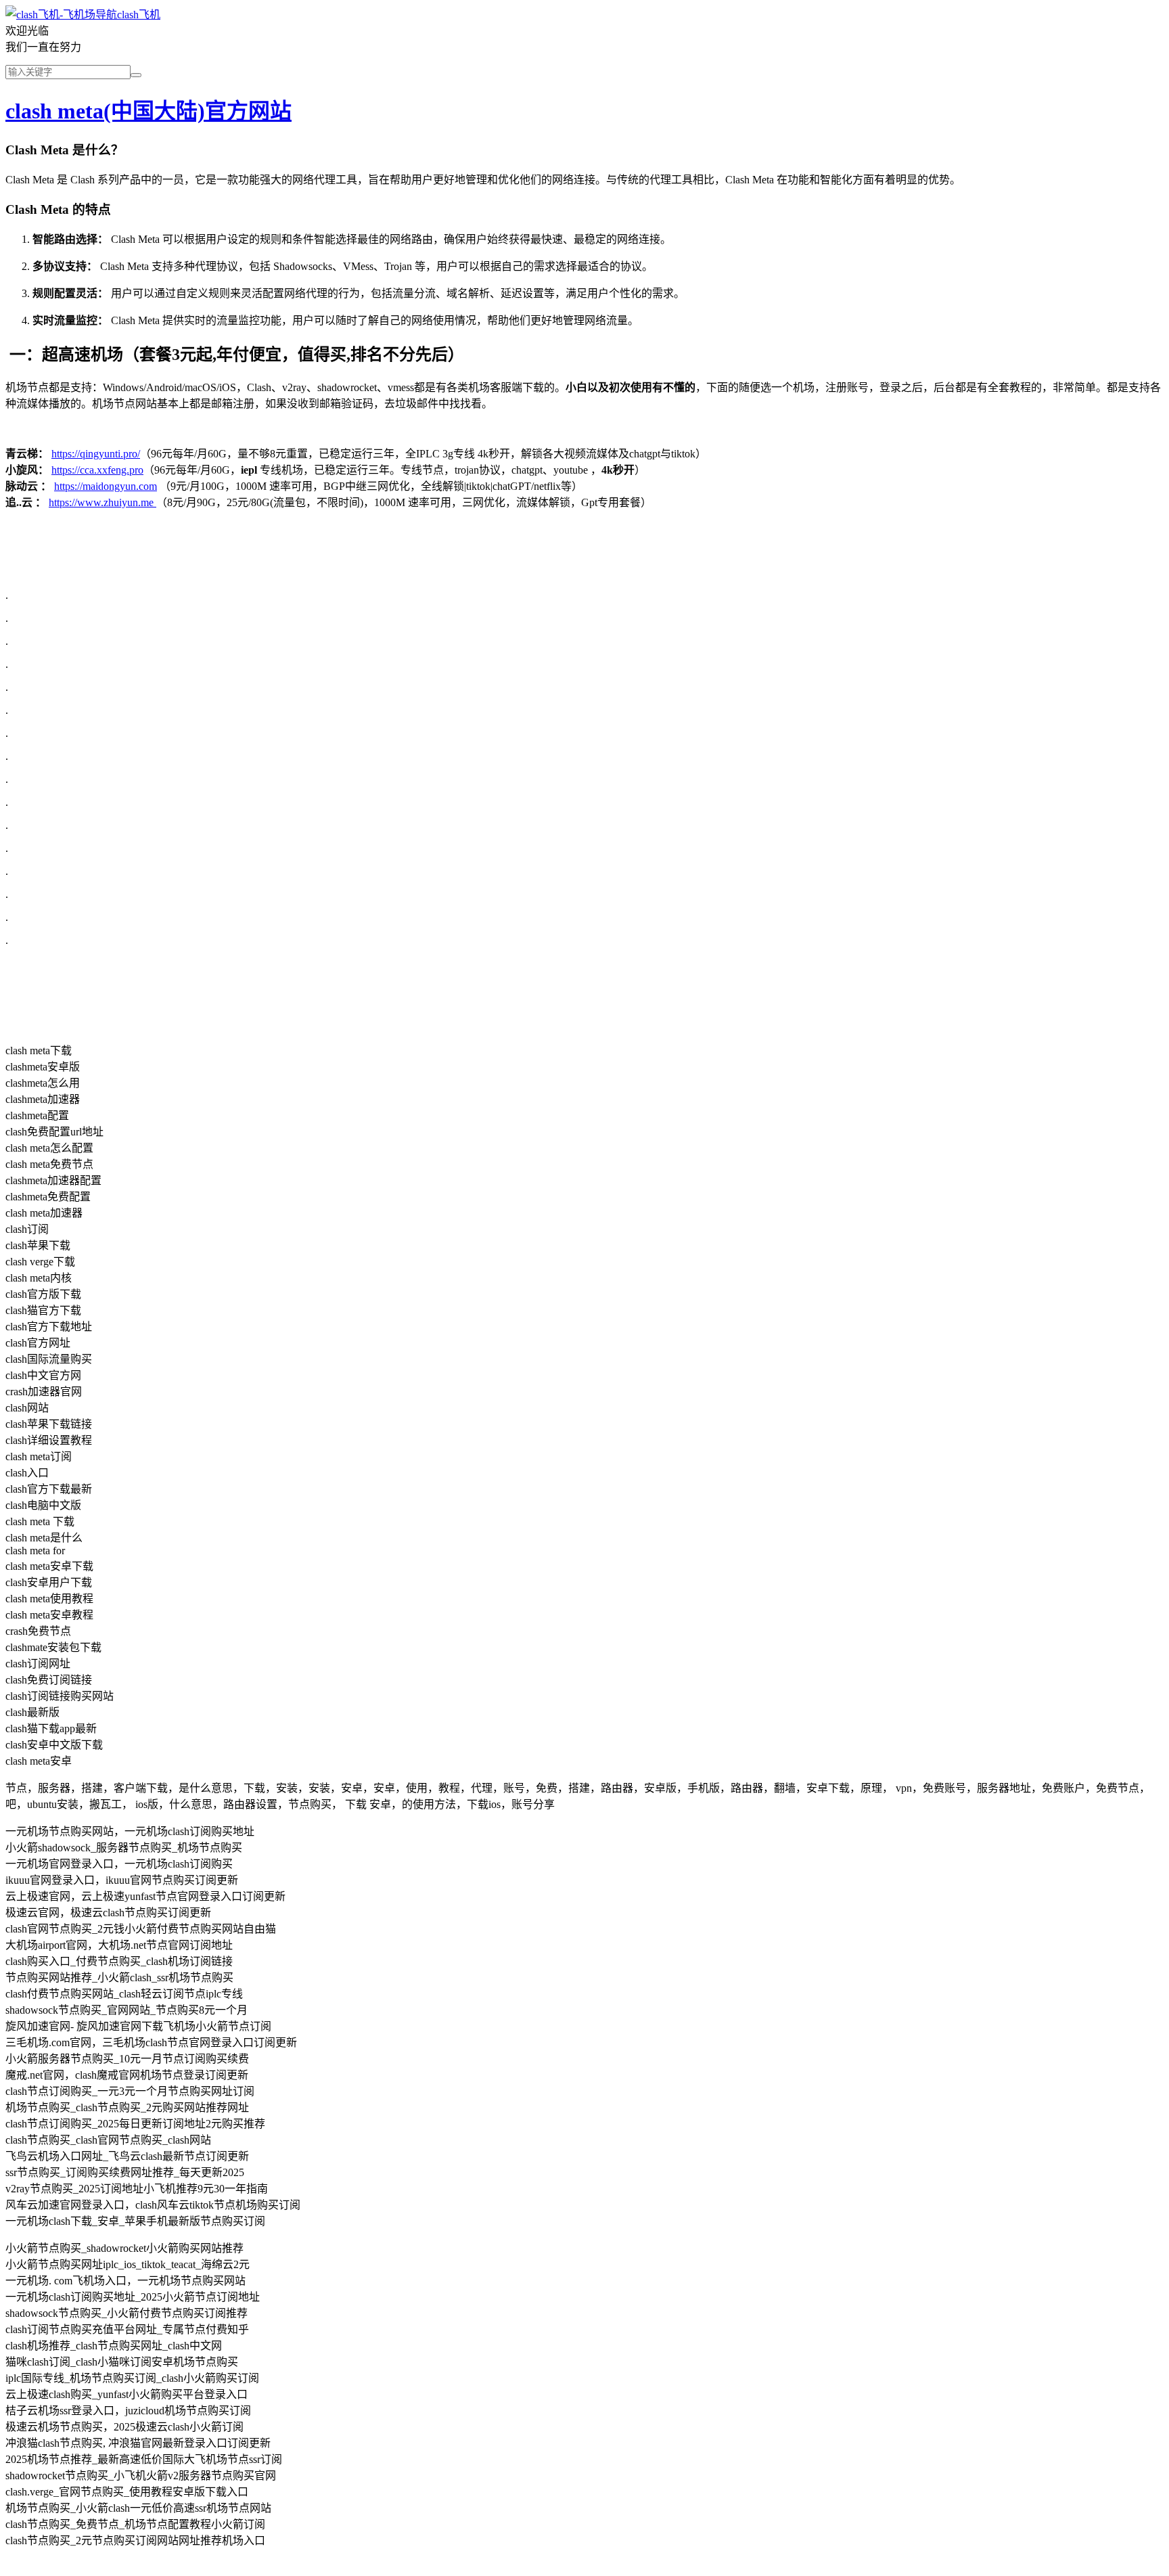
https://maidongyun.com (106, 486)
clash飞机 (139, 15)
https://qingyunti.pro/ (96, 454)
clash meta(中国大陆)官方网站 (148, 111)
